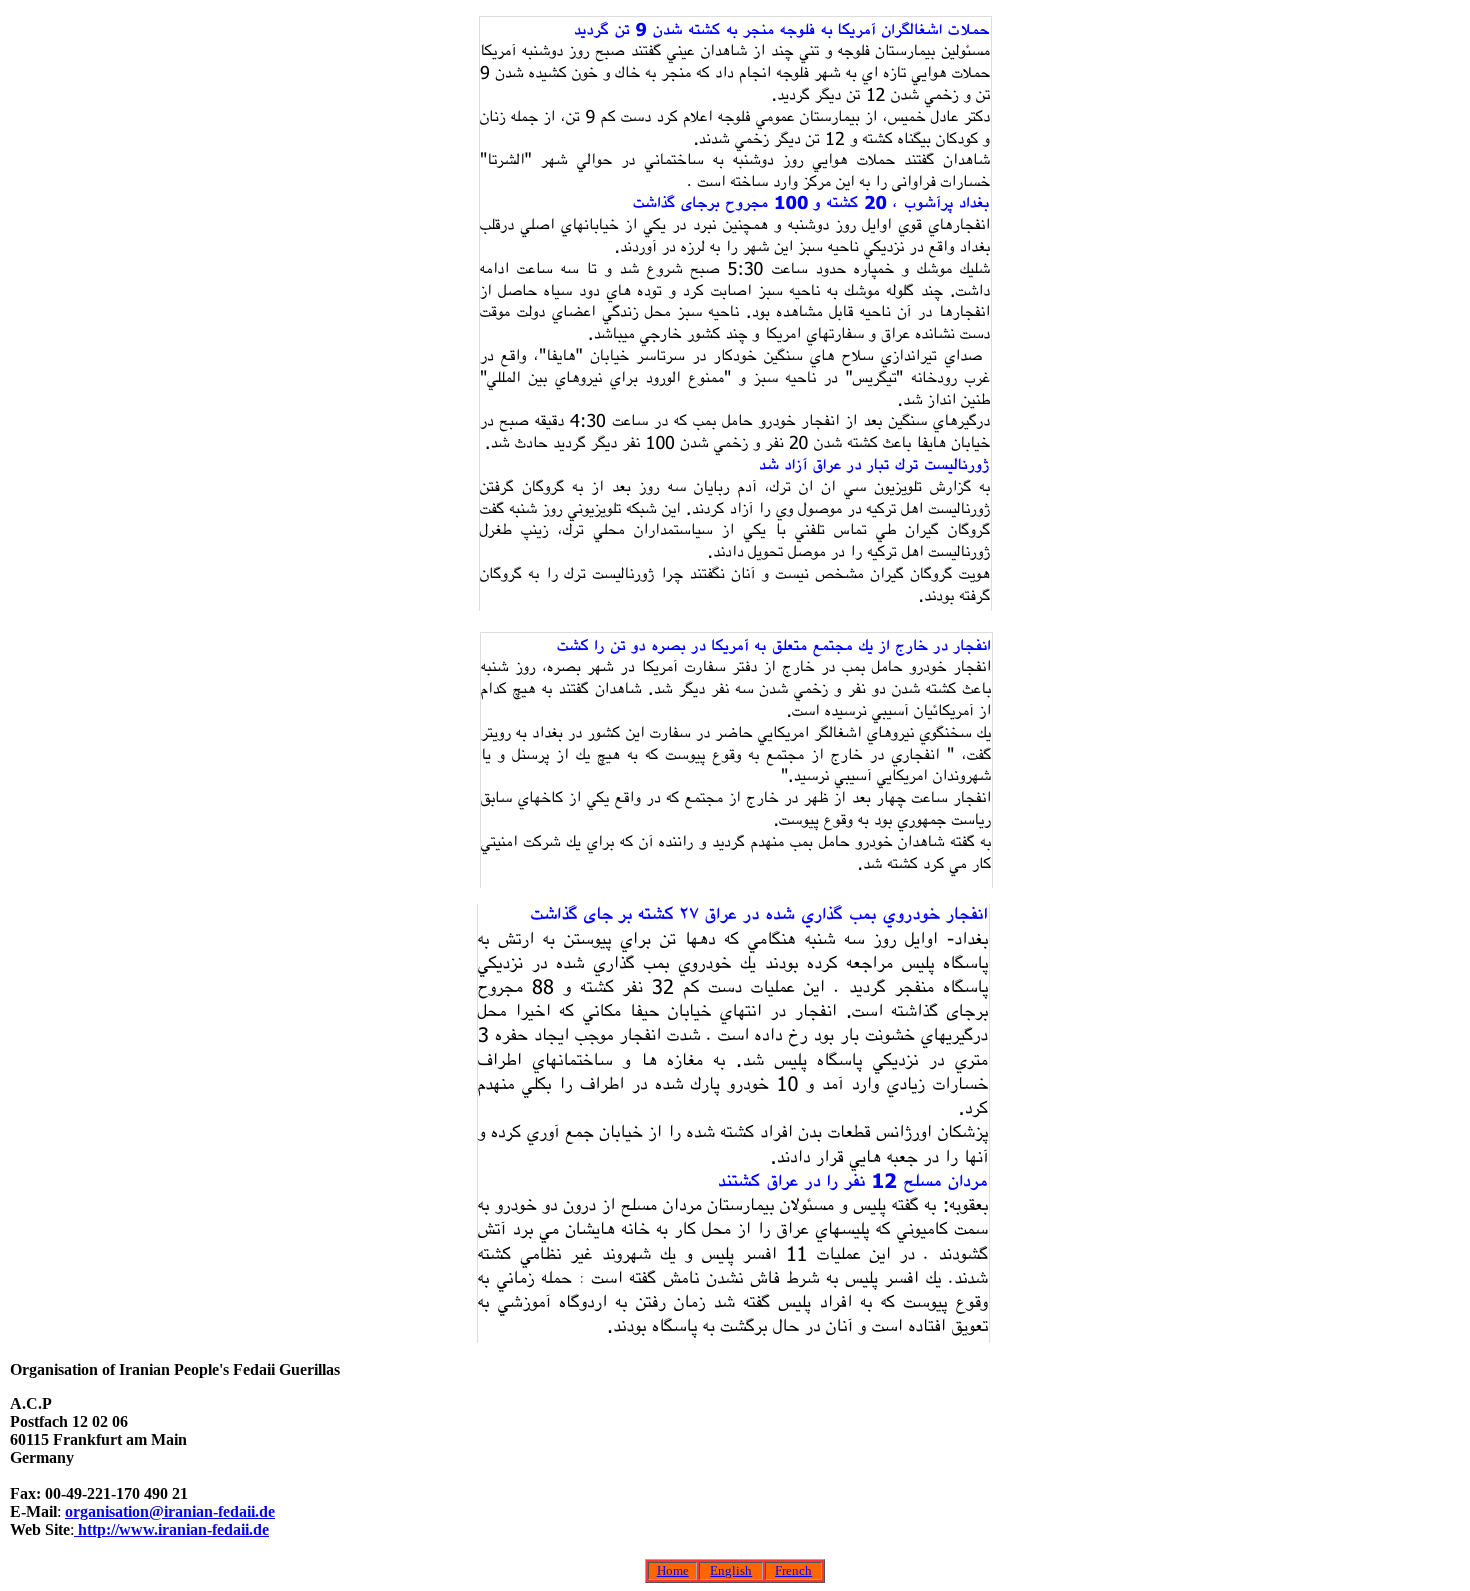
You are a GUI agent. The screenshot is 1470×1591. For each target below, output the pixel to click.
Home (673, 1570)
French (793, 1570)
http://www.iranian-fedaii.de (171, 1529)
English (731, 1570)
